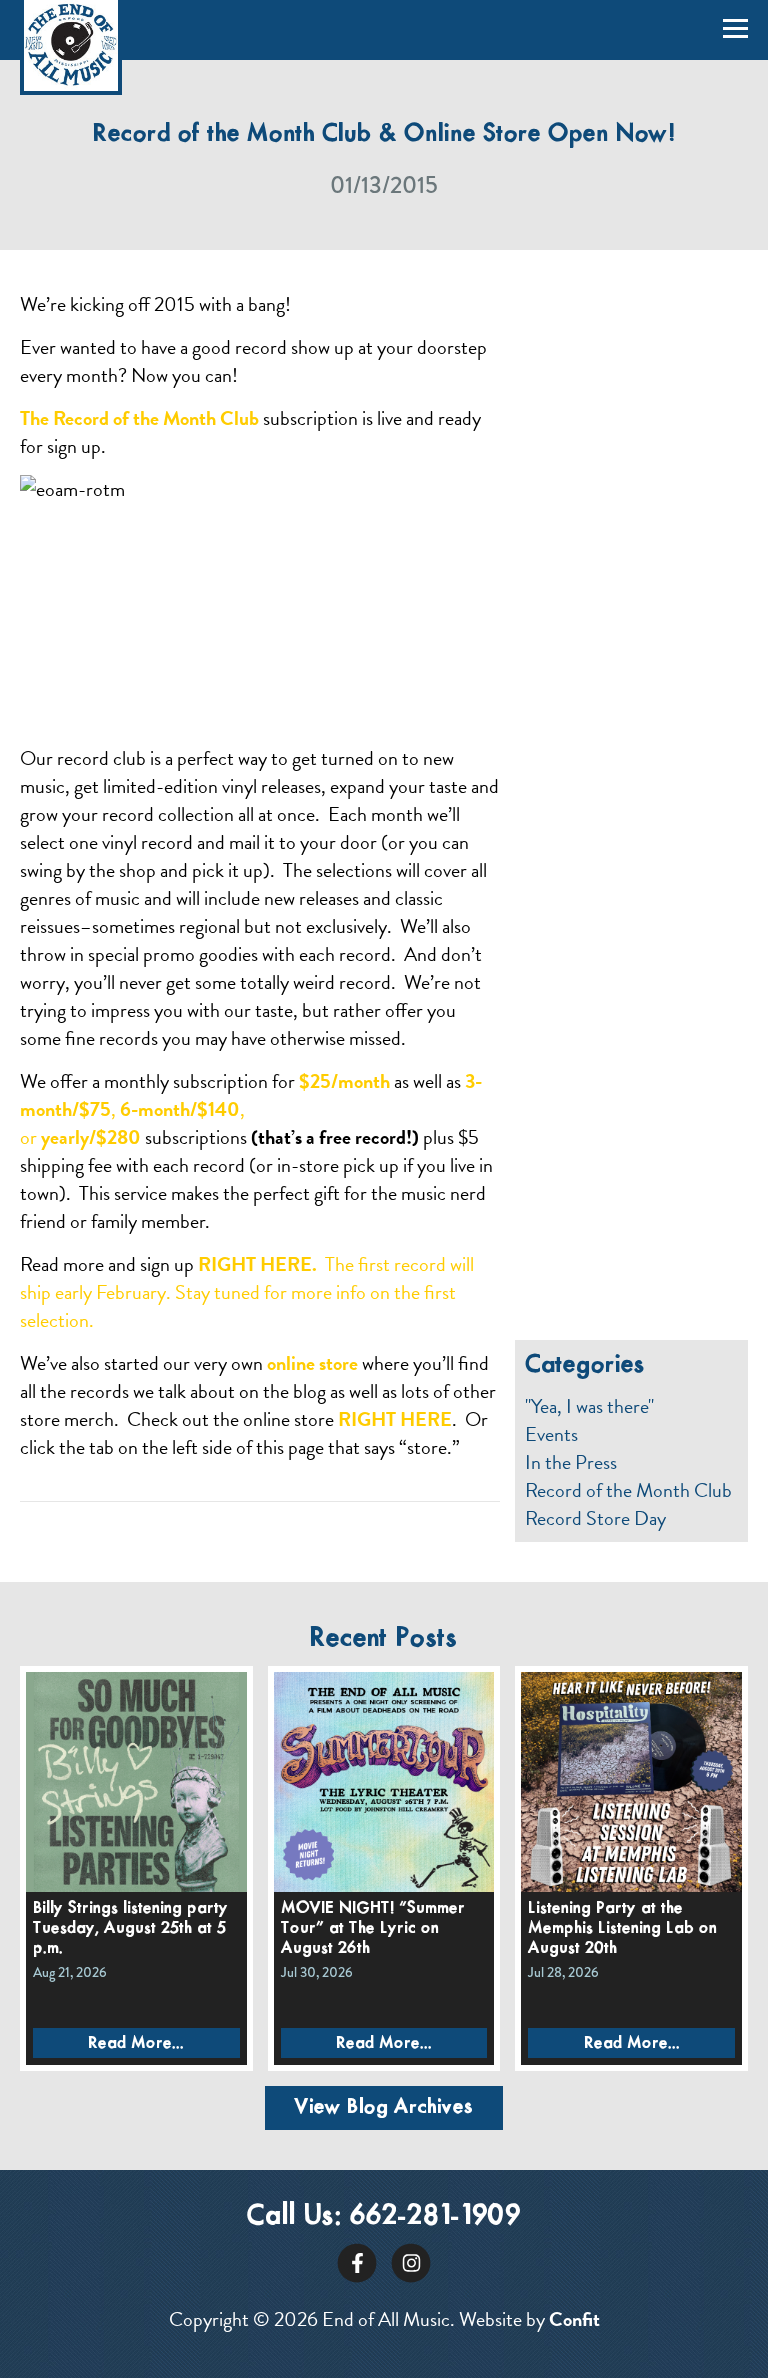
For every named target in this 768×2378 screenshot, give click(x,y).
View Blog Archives (384, 2107)
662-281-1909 (435, 2216)
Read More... (136, 2043)
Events (551, 1434)
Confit (574, 2319)
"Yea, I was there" (589, 1406)
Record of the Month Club (628, 1490)
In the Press (571, 1462)
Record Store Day (595, 1518)
